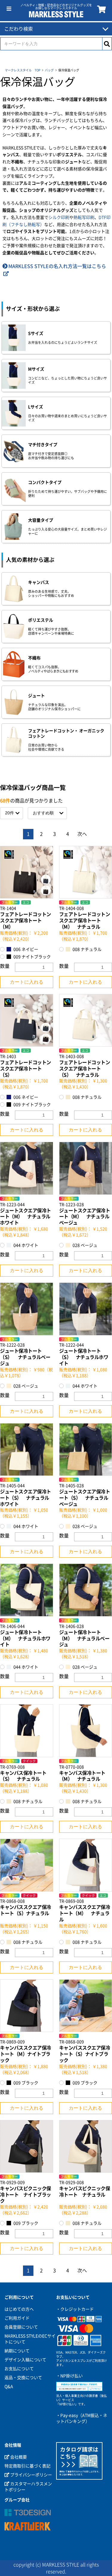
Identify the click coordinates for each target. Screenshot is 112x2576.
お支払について (19, 2369)
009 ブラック (25, 2083)
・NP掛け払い (69, 2376)
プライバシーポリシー (31, 2475)
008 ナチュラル (27, 1802)
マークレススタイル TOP (23, 70)
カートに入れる (27, 982)
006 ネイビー (25, 949)
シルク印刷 (59, 217)
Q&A (9, 2387)
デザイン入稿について (25, 2360)
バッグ (49, 70)
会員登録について (21, 2327)
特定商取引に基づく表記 (27, 2466)
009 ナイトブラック (32, 957)
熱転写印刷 (84, 217)
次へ (82, 834)
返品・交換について (23, 2378)
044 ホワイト (25, 1245)
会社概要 (18, 2457)
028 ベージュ (25, 1386)
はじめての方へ (19, 2309)
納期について (17, 2351)
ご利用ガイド (17, 2318)
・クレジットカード (75, 2309)
